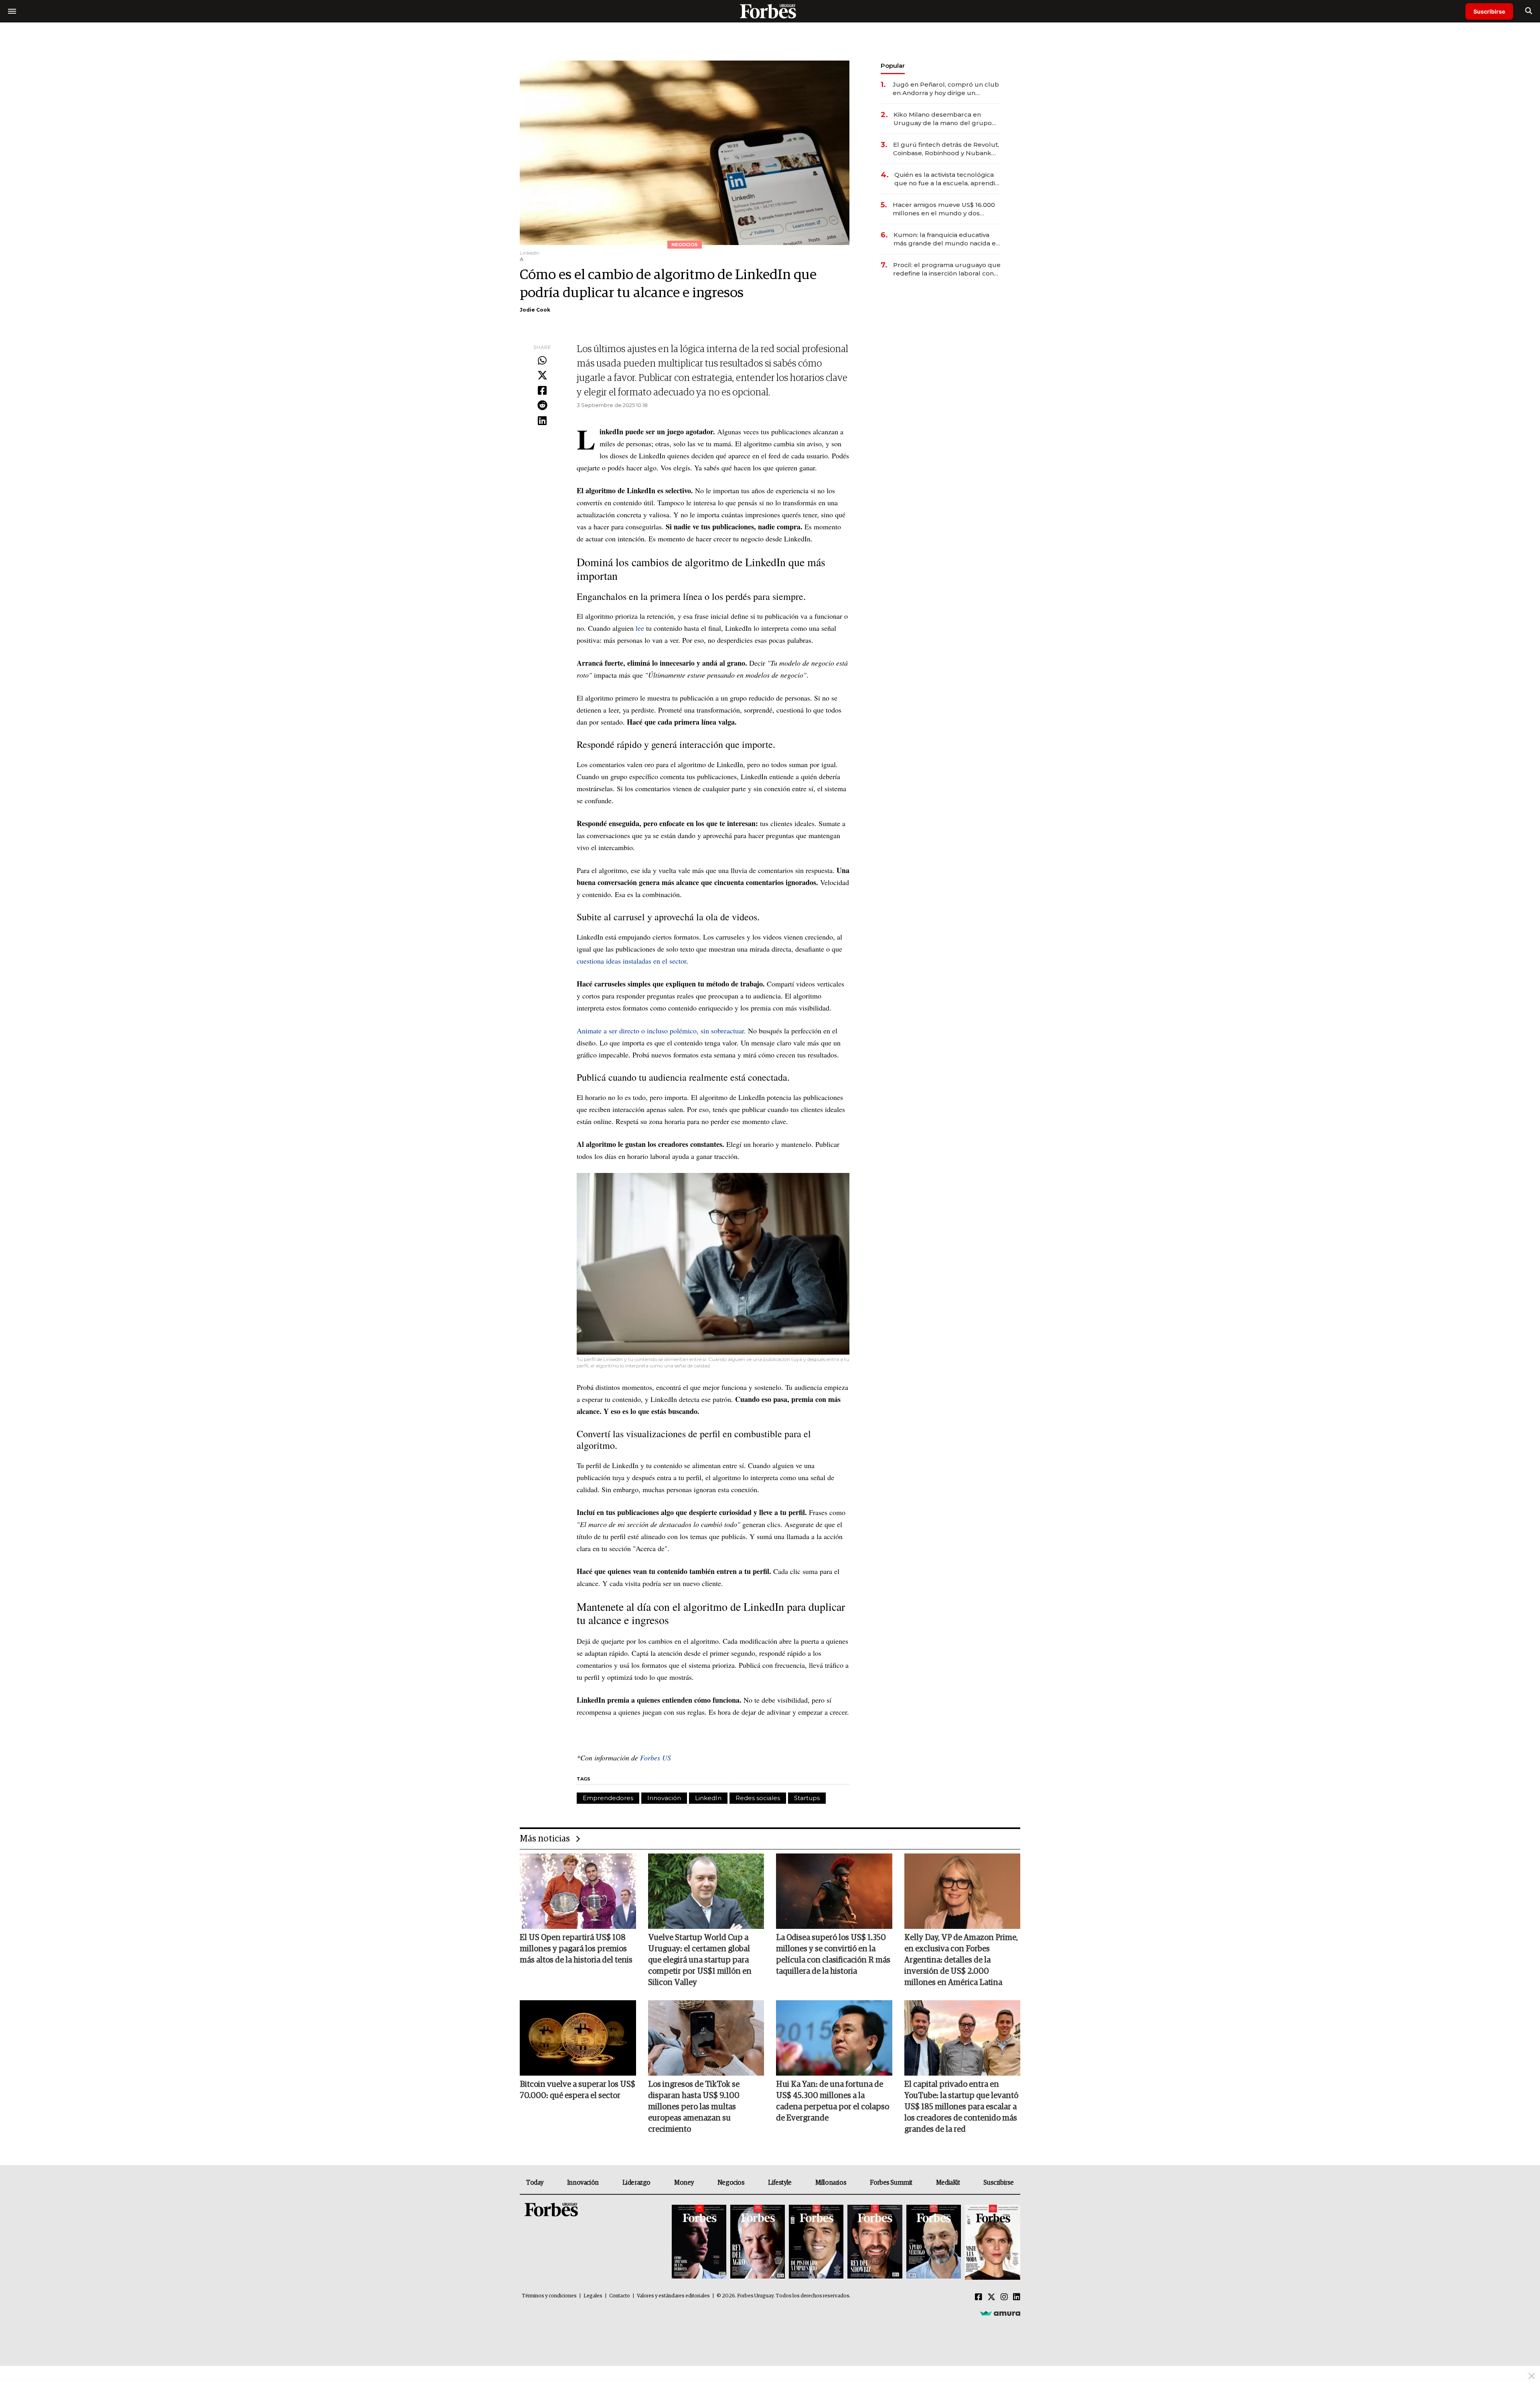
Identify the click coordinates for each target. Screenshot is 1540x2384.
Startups (807, 1798)
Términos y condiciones (549, 2296)
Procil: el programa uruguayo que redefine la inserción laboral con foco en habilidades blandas (947, 269)
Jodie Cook (535, 310)
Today (535, 2183)
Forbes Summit (891, 2183)
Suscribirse (1489, 11)
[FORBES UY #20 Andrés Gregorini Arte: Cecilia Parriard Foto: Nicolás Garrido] (934, 2242)
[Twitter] (542, 376)
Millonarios (831, 2183)
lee (640, 628)
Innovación (664, 1798)
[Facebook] (542, 391)
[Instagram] (1004, 2297)
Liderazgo (636, 2183)
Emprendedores (608, 1798)
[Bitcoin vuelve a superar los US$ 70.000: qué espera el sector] (578, 2038)
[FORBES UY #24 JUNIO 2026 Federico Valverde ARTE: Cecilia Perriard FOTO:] (699, 2242)
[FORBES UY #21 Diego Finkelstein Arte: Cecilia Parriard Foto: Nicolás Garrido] (875, 2242)
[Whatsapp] (542, 361)
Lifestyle (780, 2183)
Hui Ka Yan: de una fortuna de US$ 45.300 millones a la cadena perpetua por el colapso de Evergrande (833, 2101)
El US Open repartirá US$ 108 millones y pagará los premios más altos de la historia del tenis (576, 1949)
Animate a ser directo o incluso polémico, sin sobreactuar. (661, 1031)
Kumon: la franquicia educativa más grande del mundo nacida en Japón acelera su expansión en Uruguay (947, 239)
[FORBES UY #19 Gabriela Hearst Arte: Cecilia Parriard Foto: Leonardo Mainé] (992, 2242)
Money (684, 2183)
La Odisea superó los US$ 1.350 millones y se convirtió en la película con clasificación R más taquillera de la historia (833, 1955)
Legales (593, 2296)
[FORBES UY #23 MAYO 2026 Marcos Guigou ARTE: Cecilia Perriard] (758, 2242)
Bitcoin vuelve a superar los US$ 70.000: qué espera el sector (577, 2090)
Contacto (620, 2296)
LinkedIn (708, 1798)
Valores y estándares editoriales (673, 2296)
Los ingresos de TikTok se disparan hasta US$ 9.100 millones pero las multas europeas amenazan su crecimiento (694, 2107)
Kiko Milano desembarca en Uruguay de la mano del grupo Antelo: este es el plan (943, 119)
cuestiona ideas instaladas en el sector (631, 961)
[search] (1529, 11)
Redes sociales (758, 1798)
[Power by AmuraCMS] (1000, 2313)
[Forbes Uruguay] (770, 11)
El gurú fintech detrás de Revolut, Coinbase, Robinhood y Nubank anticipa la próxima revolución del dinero (946, 149)
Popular (893, 66)
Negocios (731, 2183)
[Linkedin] (542, 421)
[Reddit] (542, 406)
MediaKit (948, 2183)
